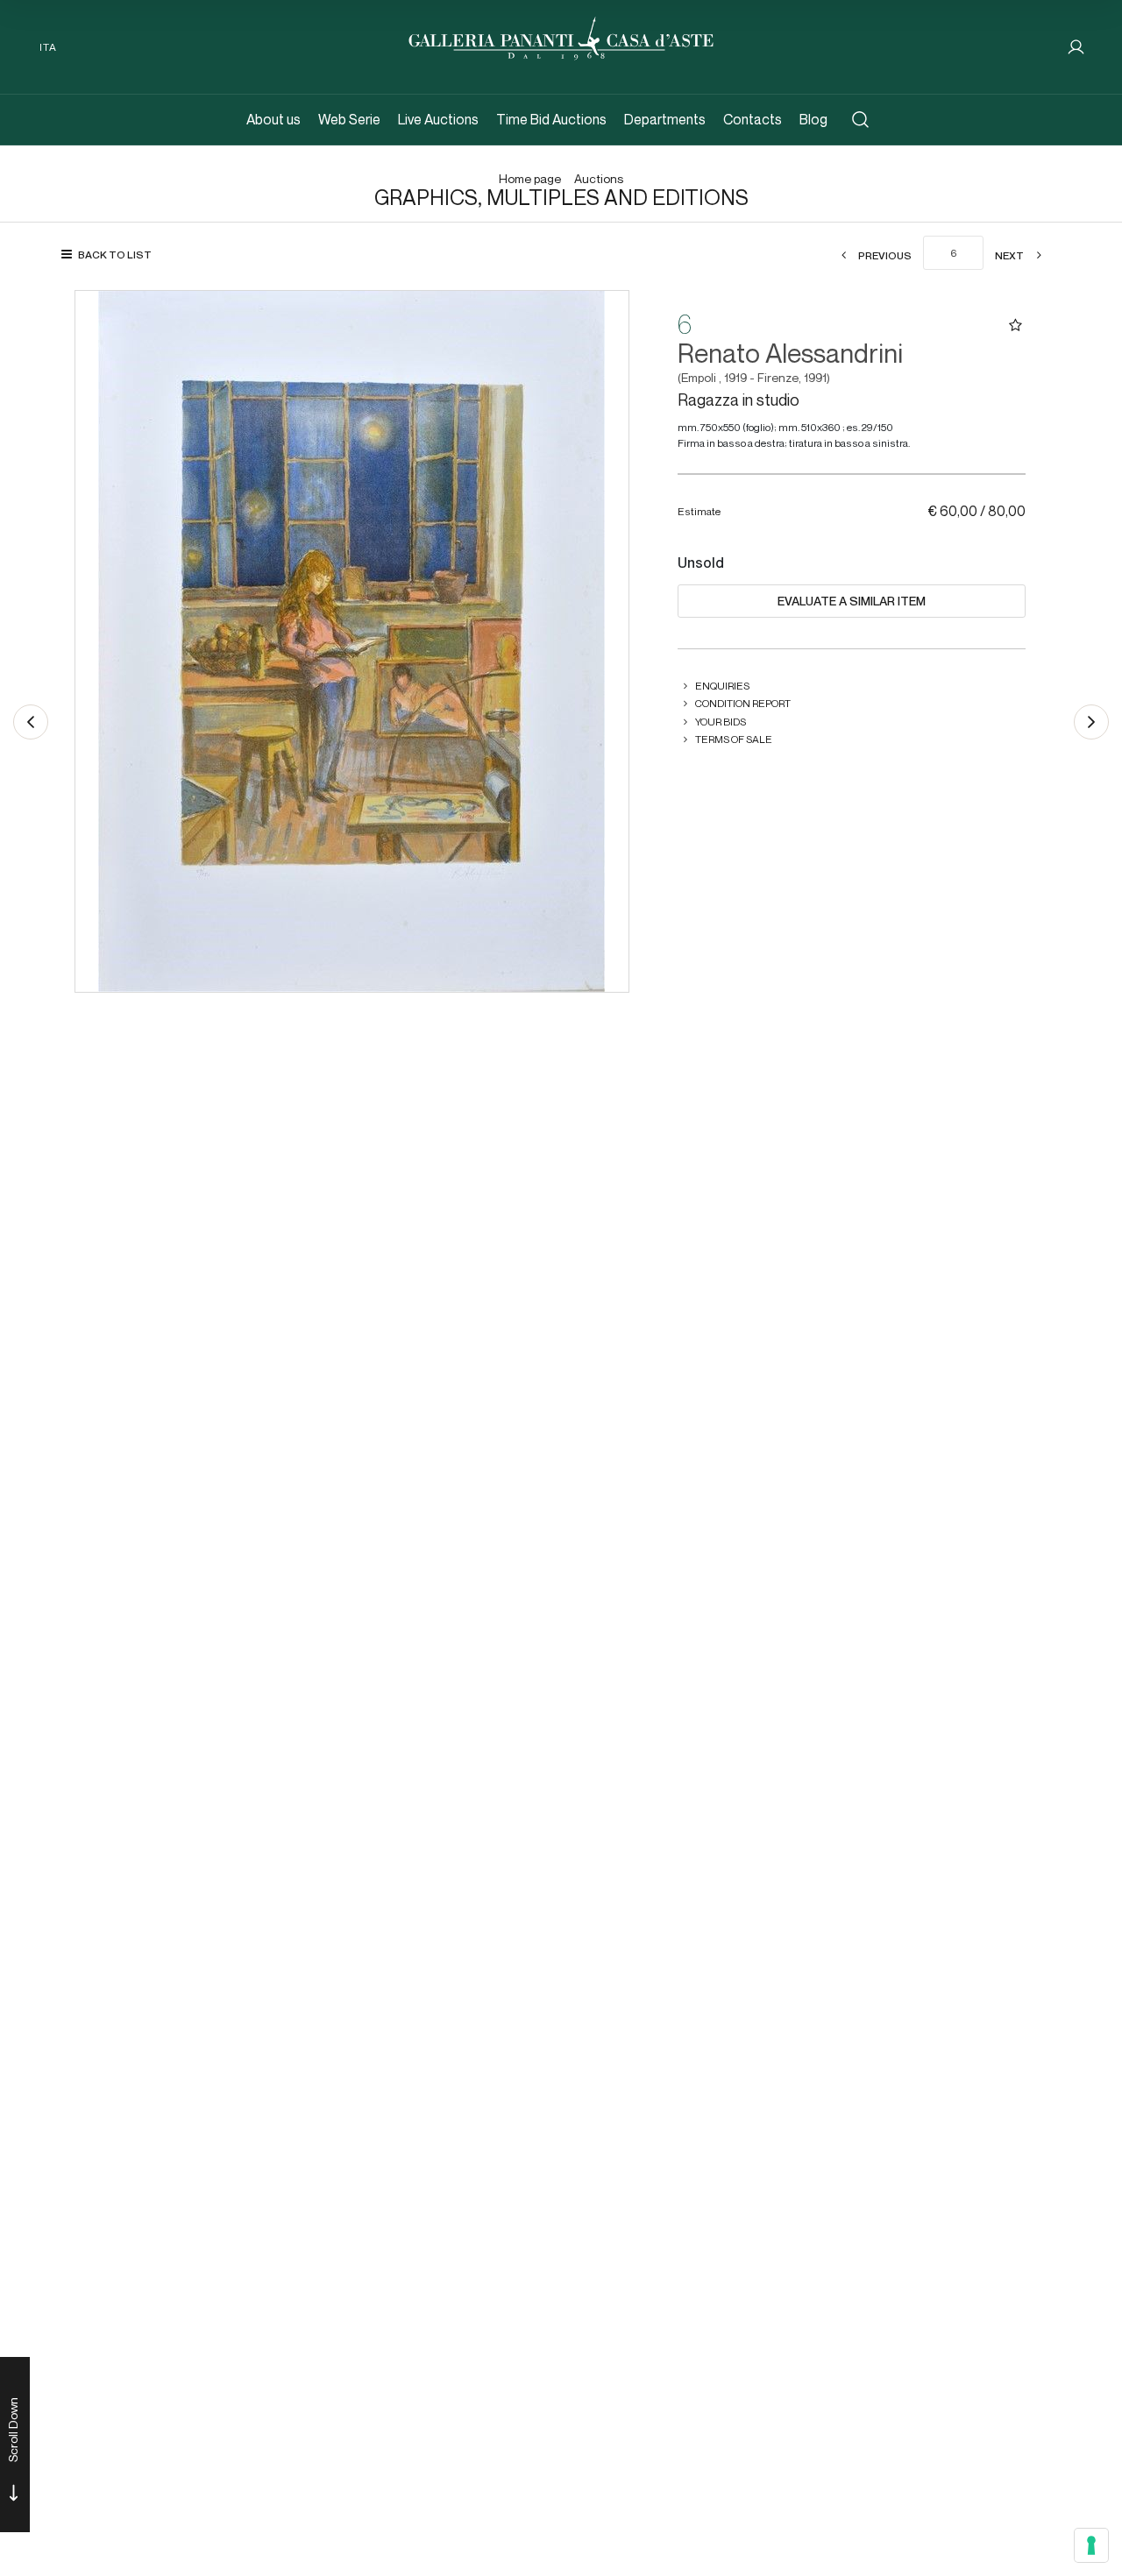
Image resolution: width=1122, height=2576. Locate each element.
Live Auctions (438, 120)
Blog (813, 120)
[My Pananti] (1076, 47)
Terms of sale (734, 739)
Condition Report (743, 703)
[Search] (860, 120)
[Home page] (561, 36)
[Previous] (31, 722)
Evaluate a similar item (852, 601)
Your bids (721, 722)
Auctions (599, 179)
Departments (665, 120)
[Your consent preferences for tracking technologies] (1091, 2545)
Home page (530, 179)
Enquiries (722, 686)
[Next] (1091, 722)
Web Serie (349, 120)
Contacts (753, 120)
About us (273, 120)
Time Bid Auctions (551, 120)
